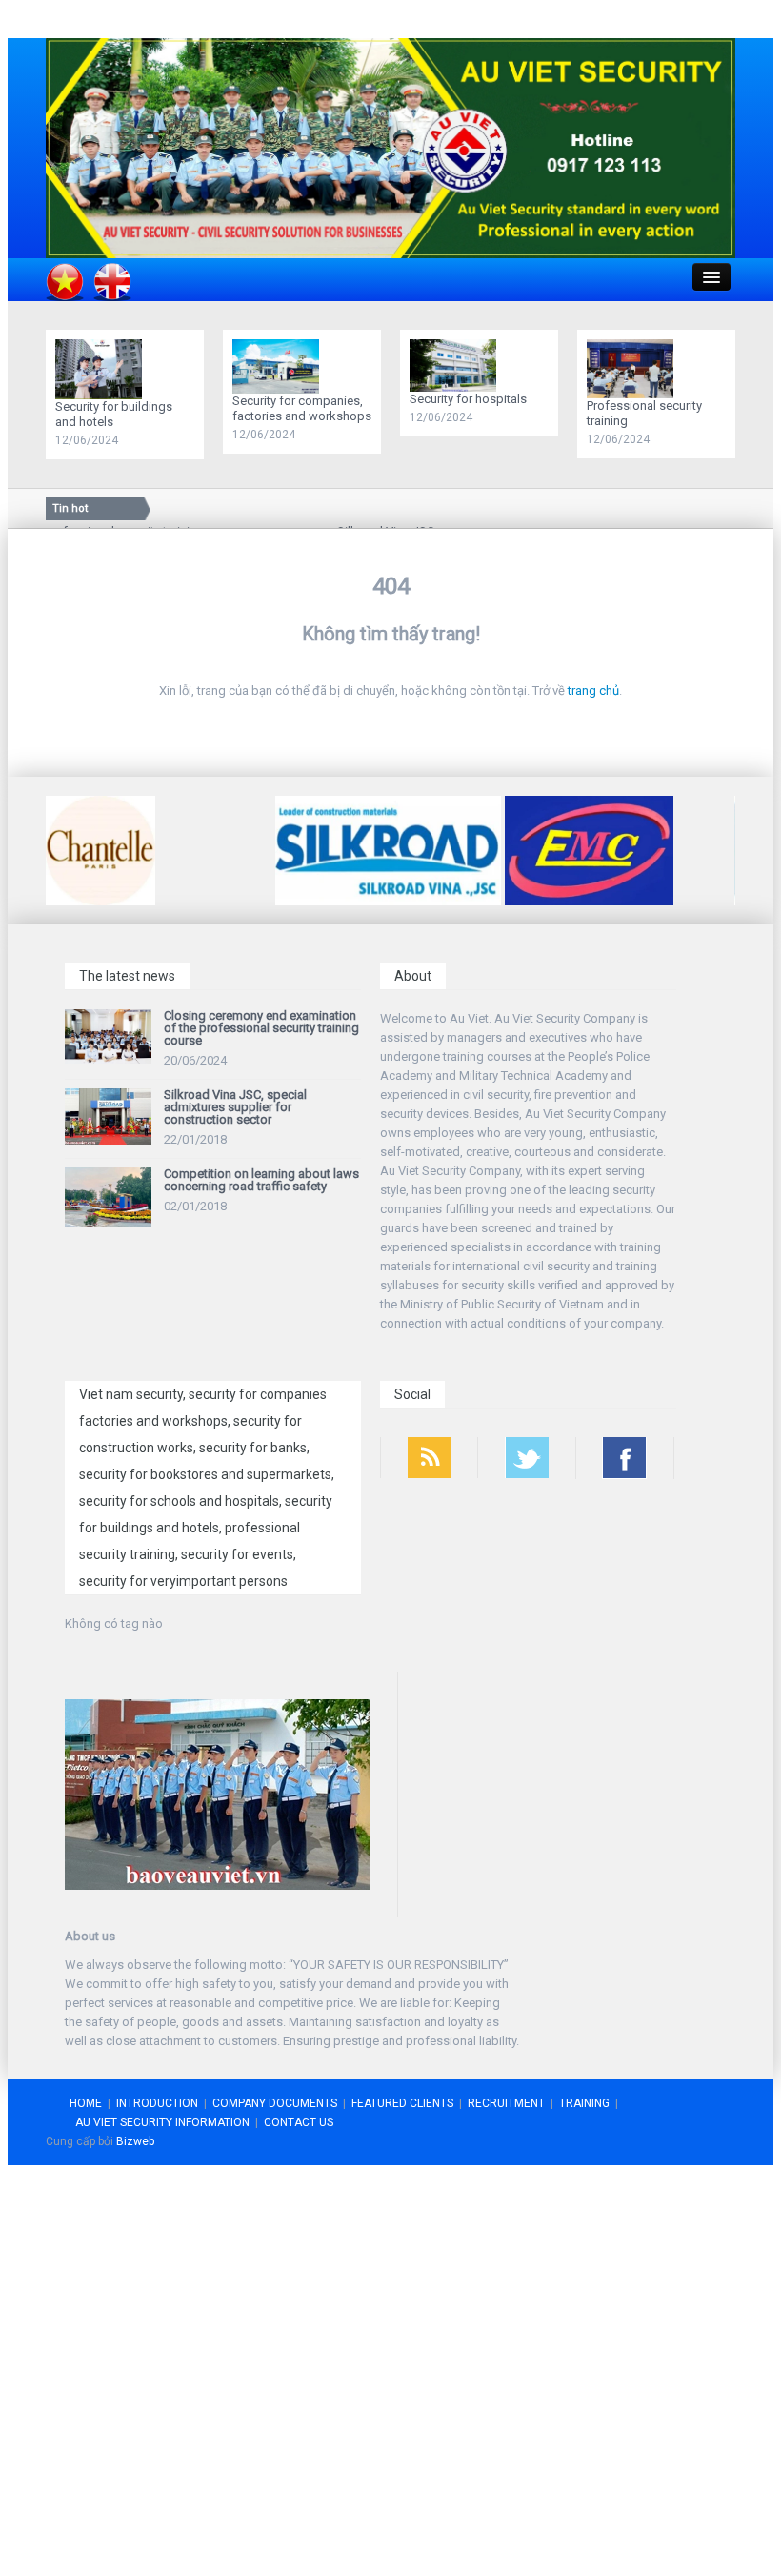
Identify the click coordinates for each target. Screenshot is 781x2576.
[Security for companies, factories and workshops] (280, 365)
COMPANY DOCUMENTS (275, 2103)
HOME (86, 2103)
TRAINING (584, 2103)
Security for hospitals (468, 399)
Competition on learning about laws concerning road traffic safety (261, 1180)
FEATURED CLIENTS (402, 2103)
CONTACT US (299, 2122)
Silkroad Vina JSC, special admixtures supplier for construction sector (235, 1107)
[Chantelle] (100, 850)
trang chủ (593, 690)
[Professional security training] (635, 367)
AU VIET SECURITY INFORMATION (162, 2122)
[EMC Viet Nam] (589, 850)
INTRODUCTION (157, 2103)
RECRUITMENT (506, 2103)
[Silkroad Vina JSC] (388, 850)
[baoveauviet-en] (390, 147)
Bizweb (135, 2141)
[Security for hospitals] (458, 365)
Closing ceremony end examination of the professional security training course (261, 1028)
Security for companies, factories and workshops (302, 408)
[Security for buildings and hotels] (103, 368)
